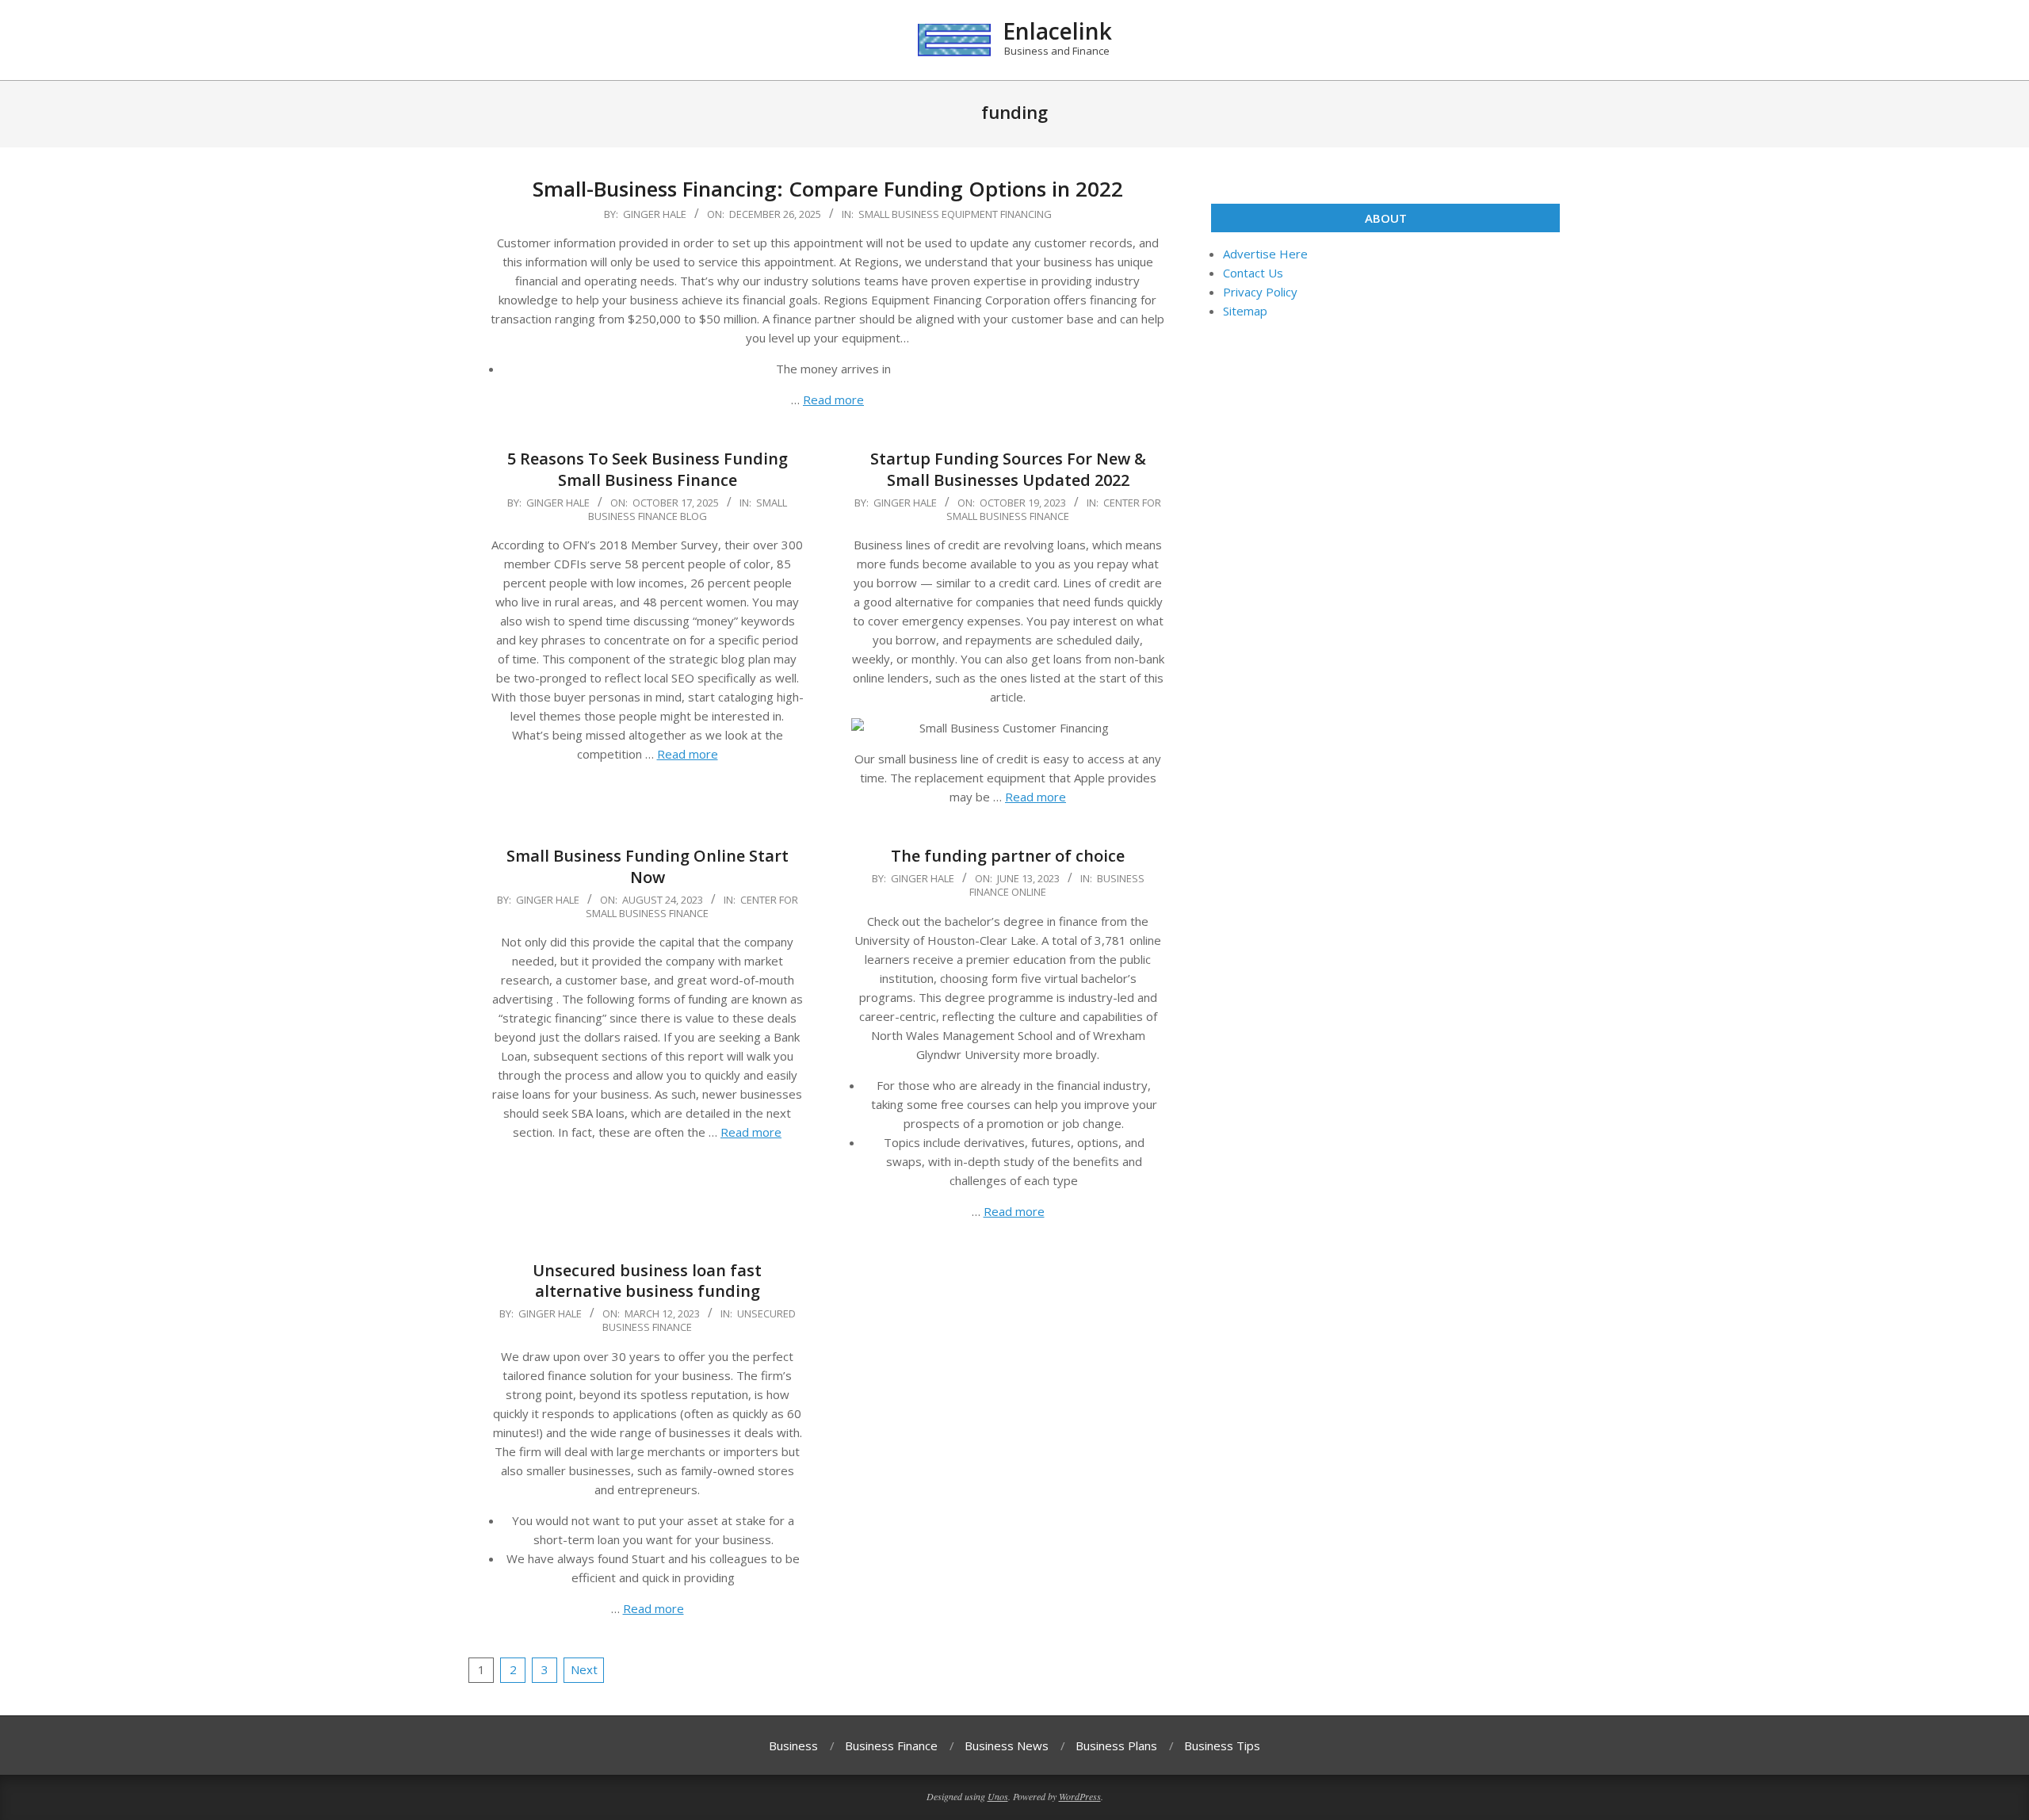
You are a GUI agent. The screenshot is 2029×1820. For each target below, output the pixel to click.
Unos (998, 1796)
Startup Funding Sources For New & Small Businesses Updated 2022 (1008, 469)
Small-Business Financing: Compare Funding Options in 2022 (828, 189)
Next (584, 1669)
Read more (833, 400)
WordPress (1080, 1796)
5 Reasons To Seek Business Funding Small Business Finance (648, 469)
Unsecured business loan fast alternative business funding (647, 1281)
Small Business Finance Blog (688, 509)
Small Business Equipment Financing (955, 214)
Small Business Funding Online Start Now (648, 866)
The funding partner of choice (1008, 856)
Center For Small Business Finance (1054, 509)
